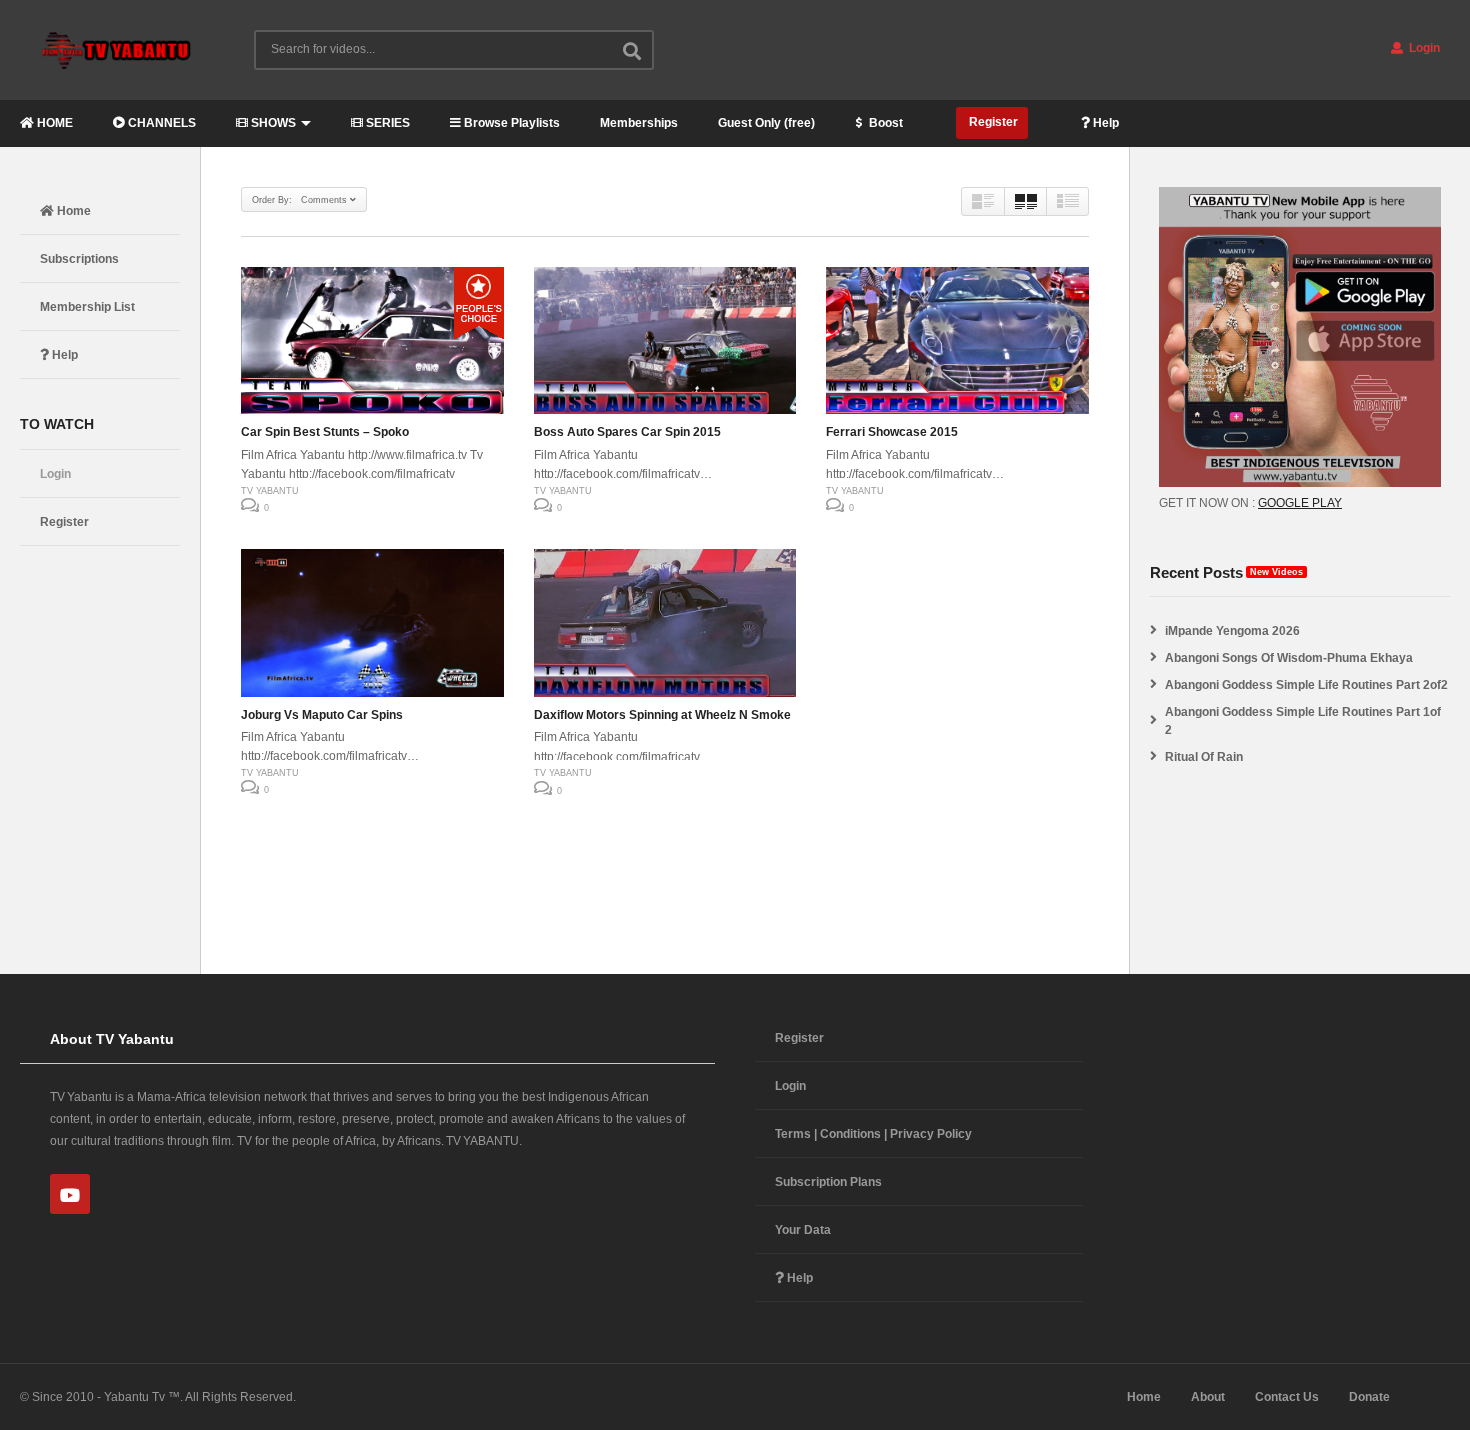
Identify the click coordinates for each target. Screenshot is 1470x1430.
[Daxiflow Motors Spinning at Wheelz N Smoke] (665, 623)
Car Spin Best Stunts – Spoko (325, 432)
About (1208, 1397)
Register (992, 122)
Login (1423, 48)
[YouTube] (70, 1194)
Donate (1369, 1397)
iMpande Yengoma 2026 (1232, 631)
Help (1104, 123)
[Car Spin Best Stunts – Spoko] (372, 341)
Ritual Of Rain (1204, 757)
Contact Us (1287, 1397)
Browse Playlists (510, 123)
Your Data (803, 1230)
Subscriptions (79, 259)
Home (72, 211)
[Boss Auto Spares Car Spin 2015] (665, 341)
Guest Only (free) (766, 123)
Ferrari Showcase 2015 (892, 432)
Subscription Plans (828, 1182)
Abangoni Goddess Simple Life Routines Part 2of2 (1306, 685)
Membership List (87, 307)
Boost (884, 123)
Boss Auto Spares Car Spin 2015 (627, 432)
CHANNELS (160, 123)
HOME (53, 123)
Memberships (639, 123)
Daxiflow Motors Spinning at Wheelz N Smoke (662, 715)
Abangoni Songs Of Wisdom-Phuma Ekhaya (1289, 658)
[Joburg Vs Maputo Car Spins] (372, 623)
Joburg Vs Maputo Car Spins (322, 715)
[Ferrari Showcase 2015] (957, 341)
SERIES (386, 123)
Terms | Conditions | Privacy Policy (873, 1134)
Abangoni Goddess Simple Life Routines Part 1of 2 (1303, 721)
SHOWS (272, 123)
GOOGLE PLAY (1300, 503)
